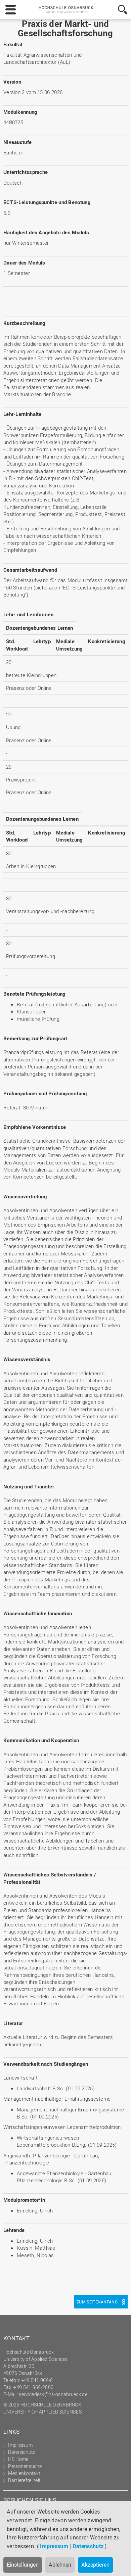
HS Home (18, 2459)
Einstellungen (23, 2565)
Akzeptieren (95, 2565)
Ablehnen (60, 2565)
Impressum (54, 2546)
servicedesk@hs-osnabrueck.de (53, 2394)
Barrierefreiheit (24, 2480)
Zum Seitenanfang (97, 2302)
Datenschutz (88, 2546)
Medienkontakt (24, 2473)
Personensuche (25, 2466)
